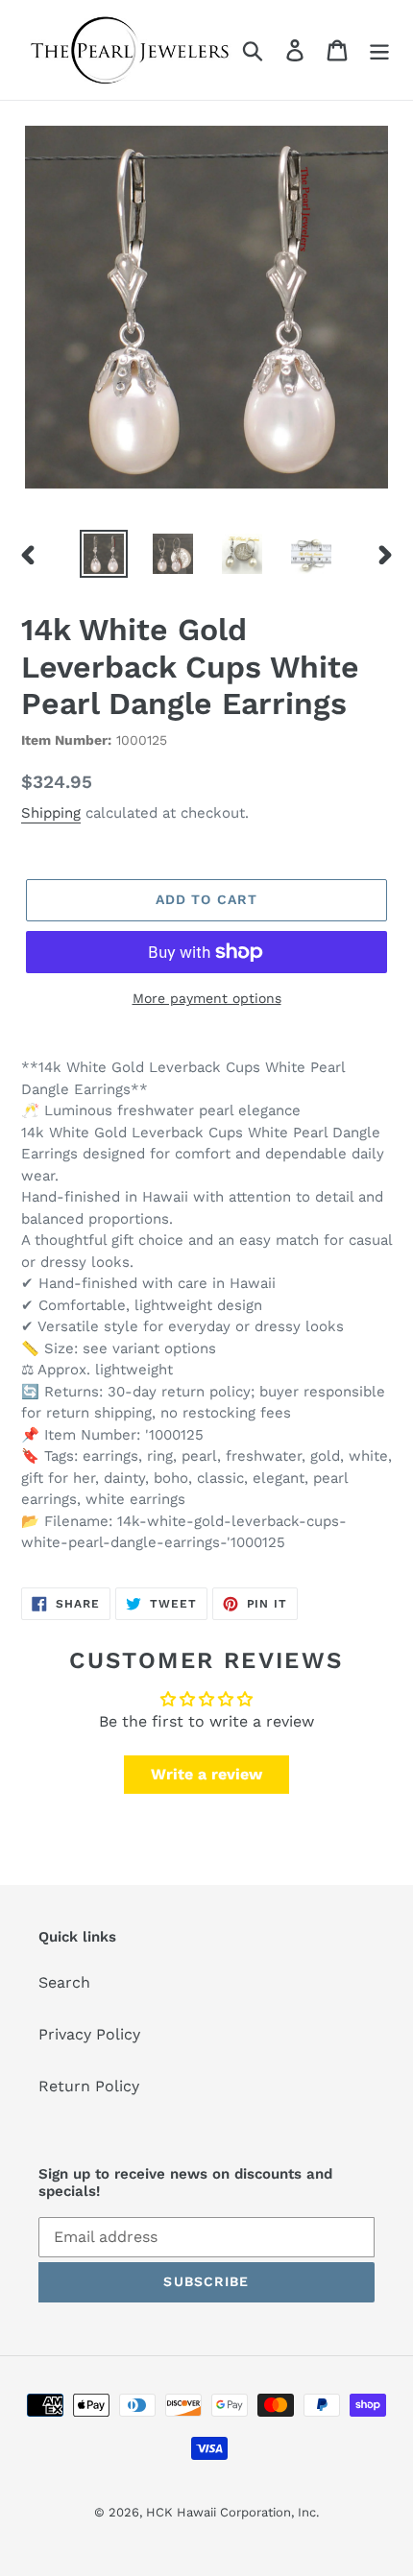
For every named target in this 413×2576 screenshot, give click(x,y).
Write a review (206, 1774)
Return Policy (89, 2086)
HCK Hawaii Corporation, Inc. (232, 2512)
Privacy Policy (89, 2034)
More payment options (207, 998)
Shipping (51, 813)
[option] (104, 554)
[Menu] (379, 50)
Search (64, 1982)
